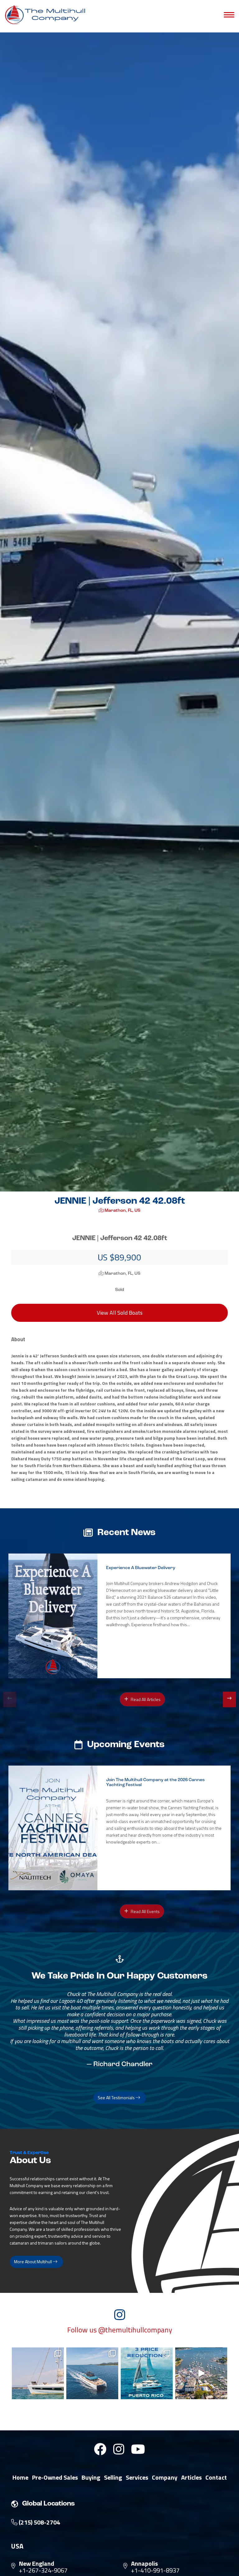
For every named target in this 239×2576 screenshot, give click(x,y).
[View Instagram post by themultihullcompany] (58, 2393)
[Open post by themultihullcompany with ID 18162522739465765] (38, 2373)
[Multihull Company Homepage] (47, 14)
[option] (119, 1616)
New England (37, 2564)
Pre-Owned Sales (55, 2477)
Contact (216, 2477)
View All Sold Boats (120, 1313)
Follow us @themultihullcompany (120, 2330)
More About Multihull (33, 2262)
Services (137, 2477)
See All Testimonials (117, 2098)
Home (20, 2477)
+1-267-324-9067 (43, 2570)
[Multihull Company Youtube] (138, 2449)
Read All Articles (145, 1699)
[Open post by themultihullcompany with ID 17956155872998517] (147, 2373)
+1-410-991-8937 (155, 2570)
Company (165, 2477)
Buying (91, 2477)
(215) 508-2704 (39, 2522)
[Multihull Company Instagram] (119, 2449)
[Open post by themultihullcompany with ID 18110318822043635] (92, 2373)
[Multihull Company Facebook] (100, 2449)
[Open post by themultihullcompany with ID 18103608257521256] (201, 2373)
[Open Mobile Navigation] (229, 15)
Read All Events (145, 1911)
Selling (113, 2477)
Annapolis (144, 2564)
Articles (191, 2477)
